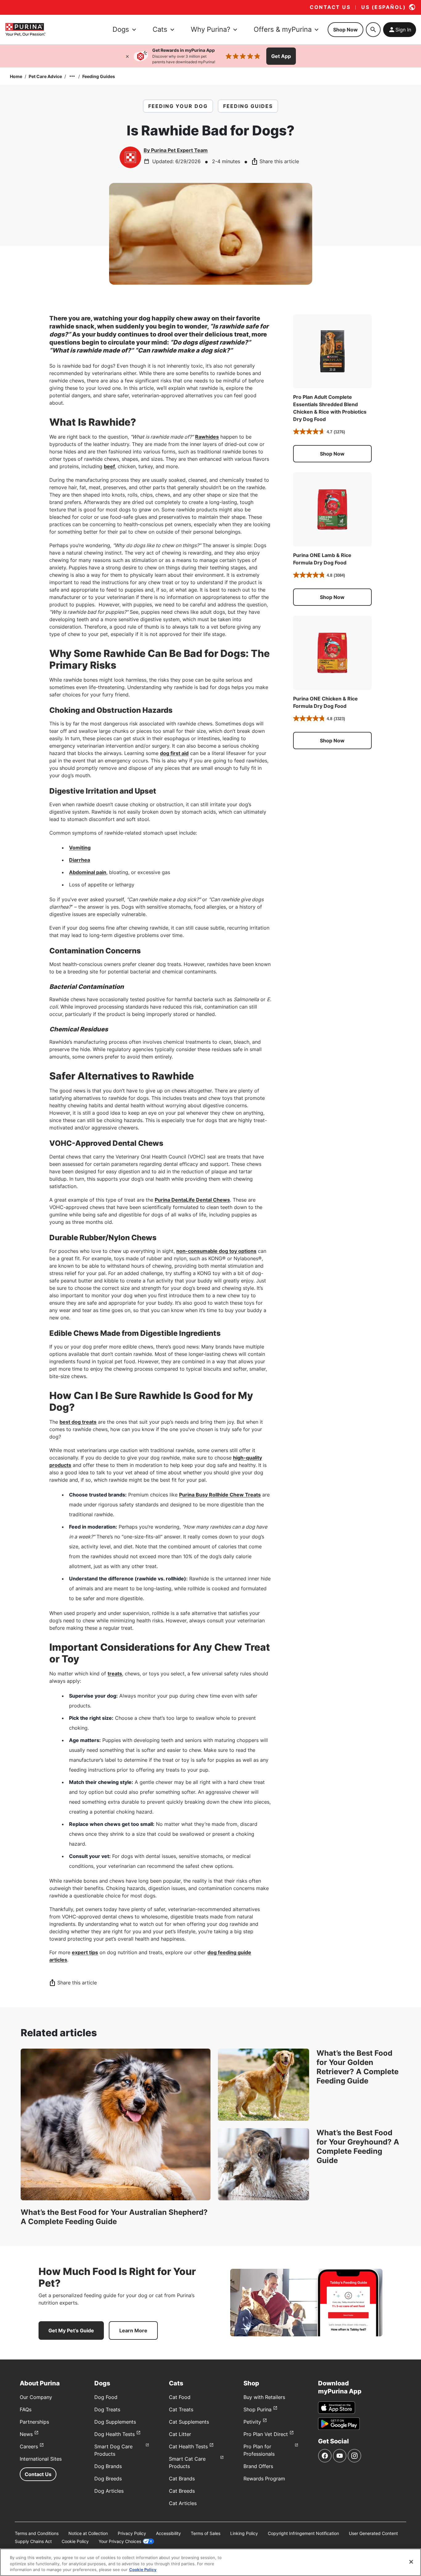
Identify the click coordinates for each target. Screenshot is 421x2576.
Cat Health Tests (188, 2446)
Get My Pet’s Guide (71, 2330)
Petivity (252, 2422)
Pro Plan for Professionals (259, 2450)
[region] (211, 2562)
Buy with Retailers (264, 2397)
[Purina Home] (25, 29)
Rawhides (207, 437)
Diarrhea (80, 860)
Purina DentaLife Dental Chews (192, 1200)
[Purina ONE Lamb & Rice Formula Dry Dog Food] (332, 509)
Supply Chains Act (33, 2541)
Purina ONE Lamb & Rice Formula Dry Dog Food (322, 559)
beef (109, 466)
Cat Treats (181, 2409)
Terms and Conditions (37, 2533)
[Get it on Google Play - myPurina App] (339, 2424)
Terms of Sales (206, 2533)
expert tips (85, 1952)
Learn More (133, 2330)
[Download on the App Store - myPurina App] (337, 2408)
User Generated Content (373, 2533)
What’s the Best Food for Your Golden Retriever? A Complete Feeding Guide (358, 2067)
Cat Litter (180, 2434)
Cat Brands (182, 2479)
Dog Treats (107, 2409)
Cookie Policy (75, 2541)
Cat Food (180, 2397)
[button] (332, 454)
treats (115, 1674)
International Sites (41, 2459)
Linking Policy (244, 2533)
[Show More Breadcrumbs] (72, 76)
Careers (29, 2446)
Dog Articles (109, 2491)
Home (16, 76)
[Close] (127, 56)
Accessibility (168, 2533)
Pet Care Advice (45, 76)
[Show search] (373, 30)
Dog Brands (108, 2466)
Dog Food (106, 2397)
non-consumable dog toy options (216, 1251)
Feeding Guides (99, 76)
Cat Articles (183, 2503)
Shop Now (345, 30)
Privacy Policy (132, 2533)
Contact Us (38, 2474)
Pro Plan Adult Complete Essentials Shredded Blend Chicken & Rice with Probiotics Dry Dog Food (330, 408)
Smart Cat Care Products (187, 2462)
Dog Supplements (115, 2422)
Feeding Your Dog (178, 106)
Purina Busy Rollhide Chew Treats (220, 1495)
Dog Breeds (108, 2479)
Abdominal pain (88, 872)
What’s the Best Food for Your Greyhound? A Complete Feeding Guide (358, 2147)
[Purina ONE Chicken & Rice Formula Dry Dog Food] (332, 653)
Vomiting (80, 848)
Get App (281, 56)
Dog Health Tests (114, 2434)
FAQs (26, 2409)
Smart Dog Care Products (113, 2450)
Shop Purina (258, 2409)
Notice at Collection (88, 2533)
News (26, 2434)
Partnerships (34, 2422)
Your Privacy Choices (120, 2541)
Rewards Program (264, 2479)
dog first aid (174, 753)
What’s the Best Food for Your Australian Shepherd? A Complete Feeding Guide (114, 2217)
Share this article (279, 161)
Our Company (36, 2397)
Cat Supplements (189, 2422)
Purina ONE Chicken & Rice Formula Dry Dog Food (325, 702)
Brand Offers (258, 2466)
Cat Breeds (182, 2491)
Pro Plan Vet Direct (266, 2434)
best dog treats (78, 1422)
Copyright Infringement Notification (303, 2533)
